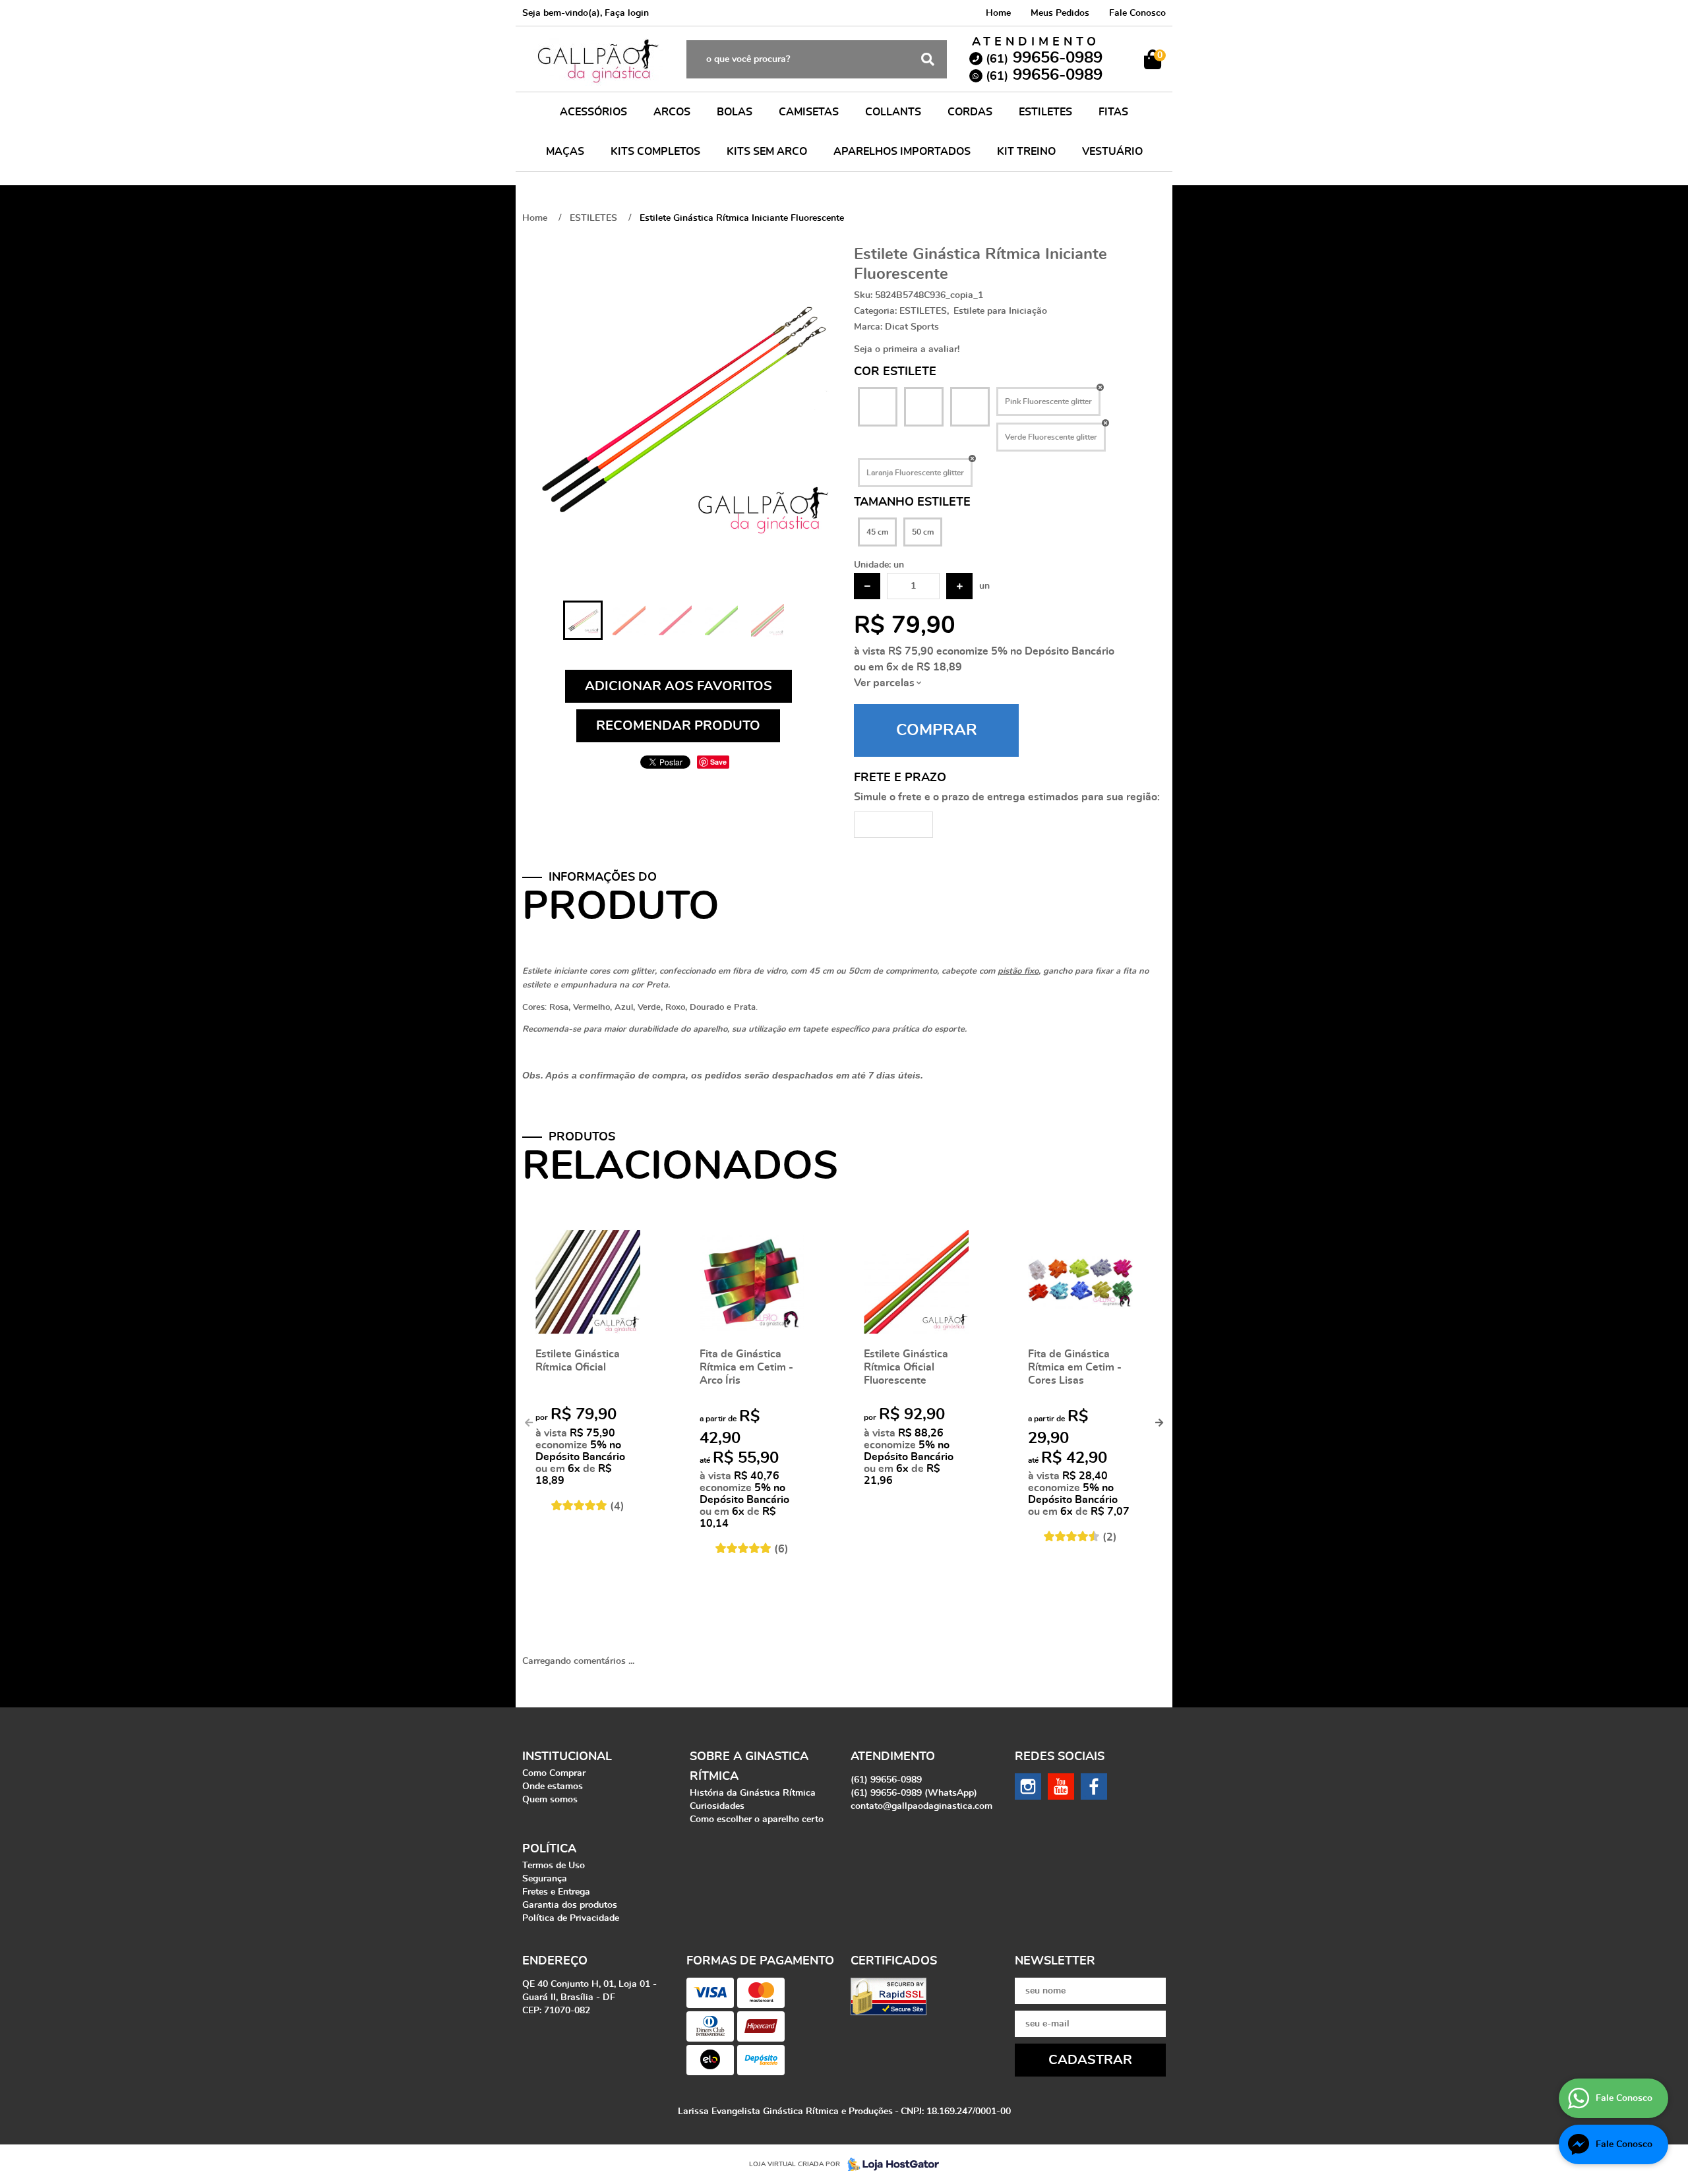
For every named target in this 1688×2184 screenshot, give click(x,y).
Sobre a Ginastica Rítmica (749, 1767)
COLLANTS (893, 112)
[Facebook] (1094, 1786)
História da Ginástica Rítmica (753, 1793)
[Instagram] (1028, 1786)
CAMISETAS (809, 112)
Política (549, 1849)
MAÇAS (565, 152)
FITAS (1113, 112)
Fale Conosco (1137, 13)
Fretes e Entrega (556, 1892)
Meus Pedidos (1060, 13)
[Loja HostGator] (889, 2164)
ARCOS (672, 112)
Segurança (545, 1879)
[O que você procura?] (928, 59)
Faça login (627, 13)
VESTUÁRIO (1112, 152)
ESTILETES (1045, 112)
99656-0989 (1044, 58)
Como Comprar (554, 1773)
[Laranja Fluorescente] (970, 407)
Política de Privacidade (571, 1918)
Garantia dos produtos (570, 1905)
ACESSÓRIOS (593, 112)
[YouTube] (1061, 1786)
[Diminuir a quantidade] (867, 586)
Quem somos (550, 1800)
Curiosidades (717, 1806)
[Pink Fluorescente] (878, 407)
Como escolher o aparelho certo (757, 1819)
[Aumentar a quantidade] (959, 586)
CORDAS (970, 112)
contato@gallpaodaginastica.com (921, 1806)
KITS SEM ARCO (767, 152)
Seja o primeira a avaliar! (907, 349)
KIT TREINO (1026, 152)
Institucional (567, 1757)
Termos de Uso (554, 1866)
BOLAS (735, 112)
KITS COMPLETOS (655, 152)
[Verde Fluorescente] (924, 407)
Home (998, 13)
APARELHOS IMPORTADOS (902, 152)
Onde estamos (553, 1786)
